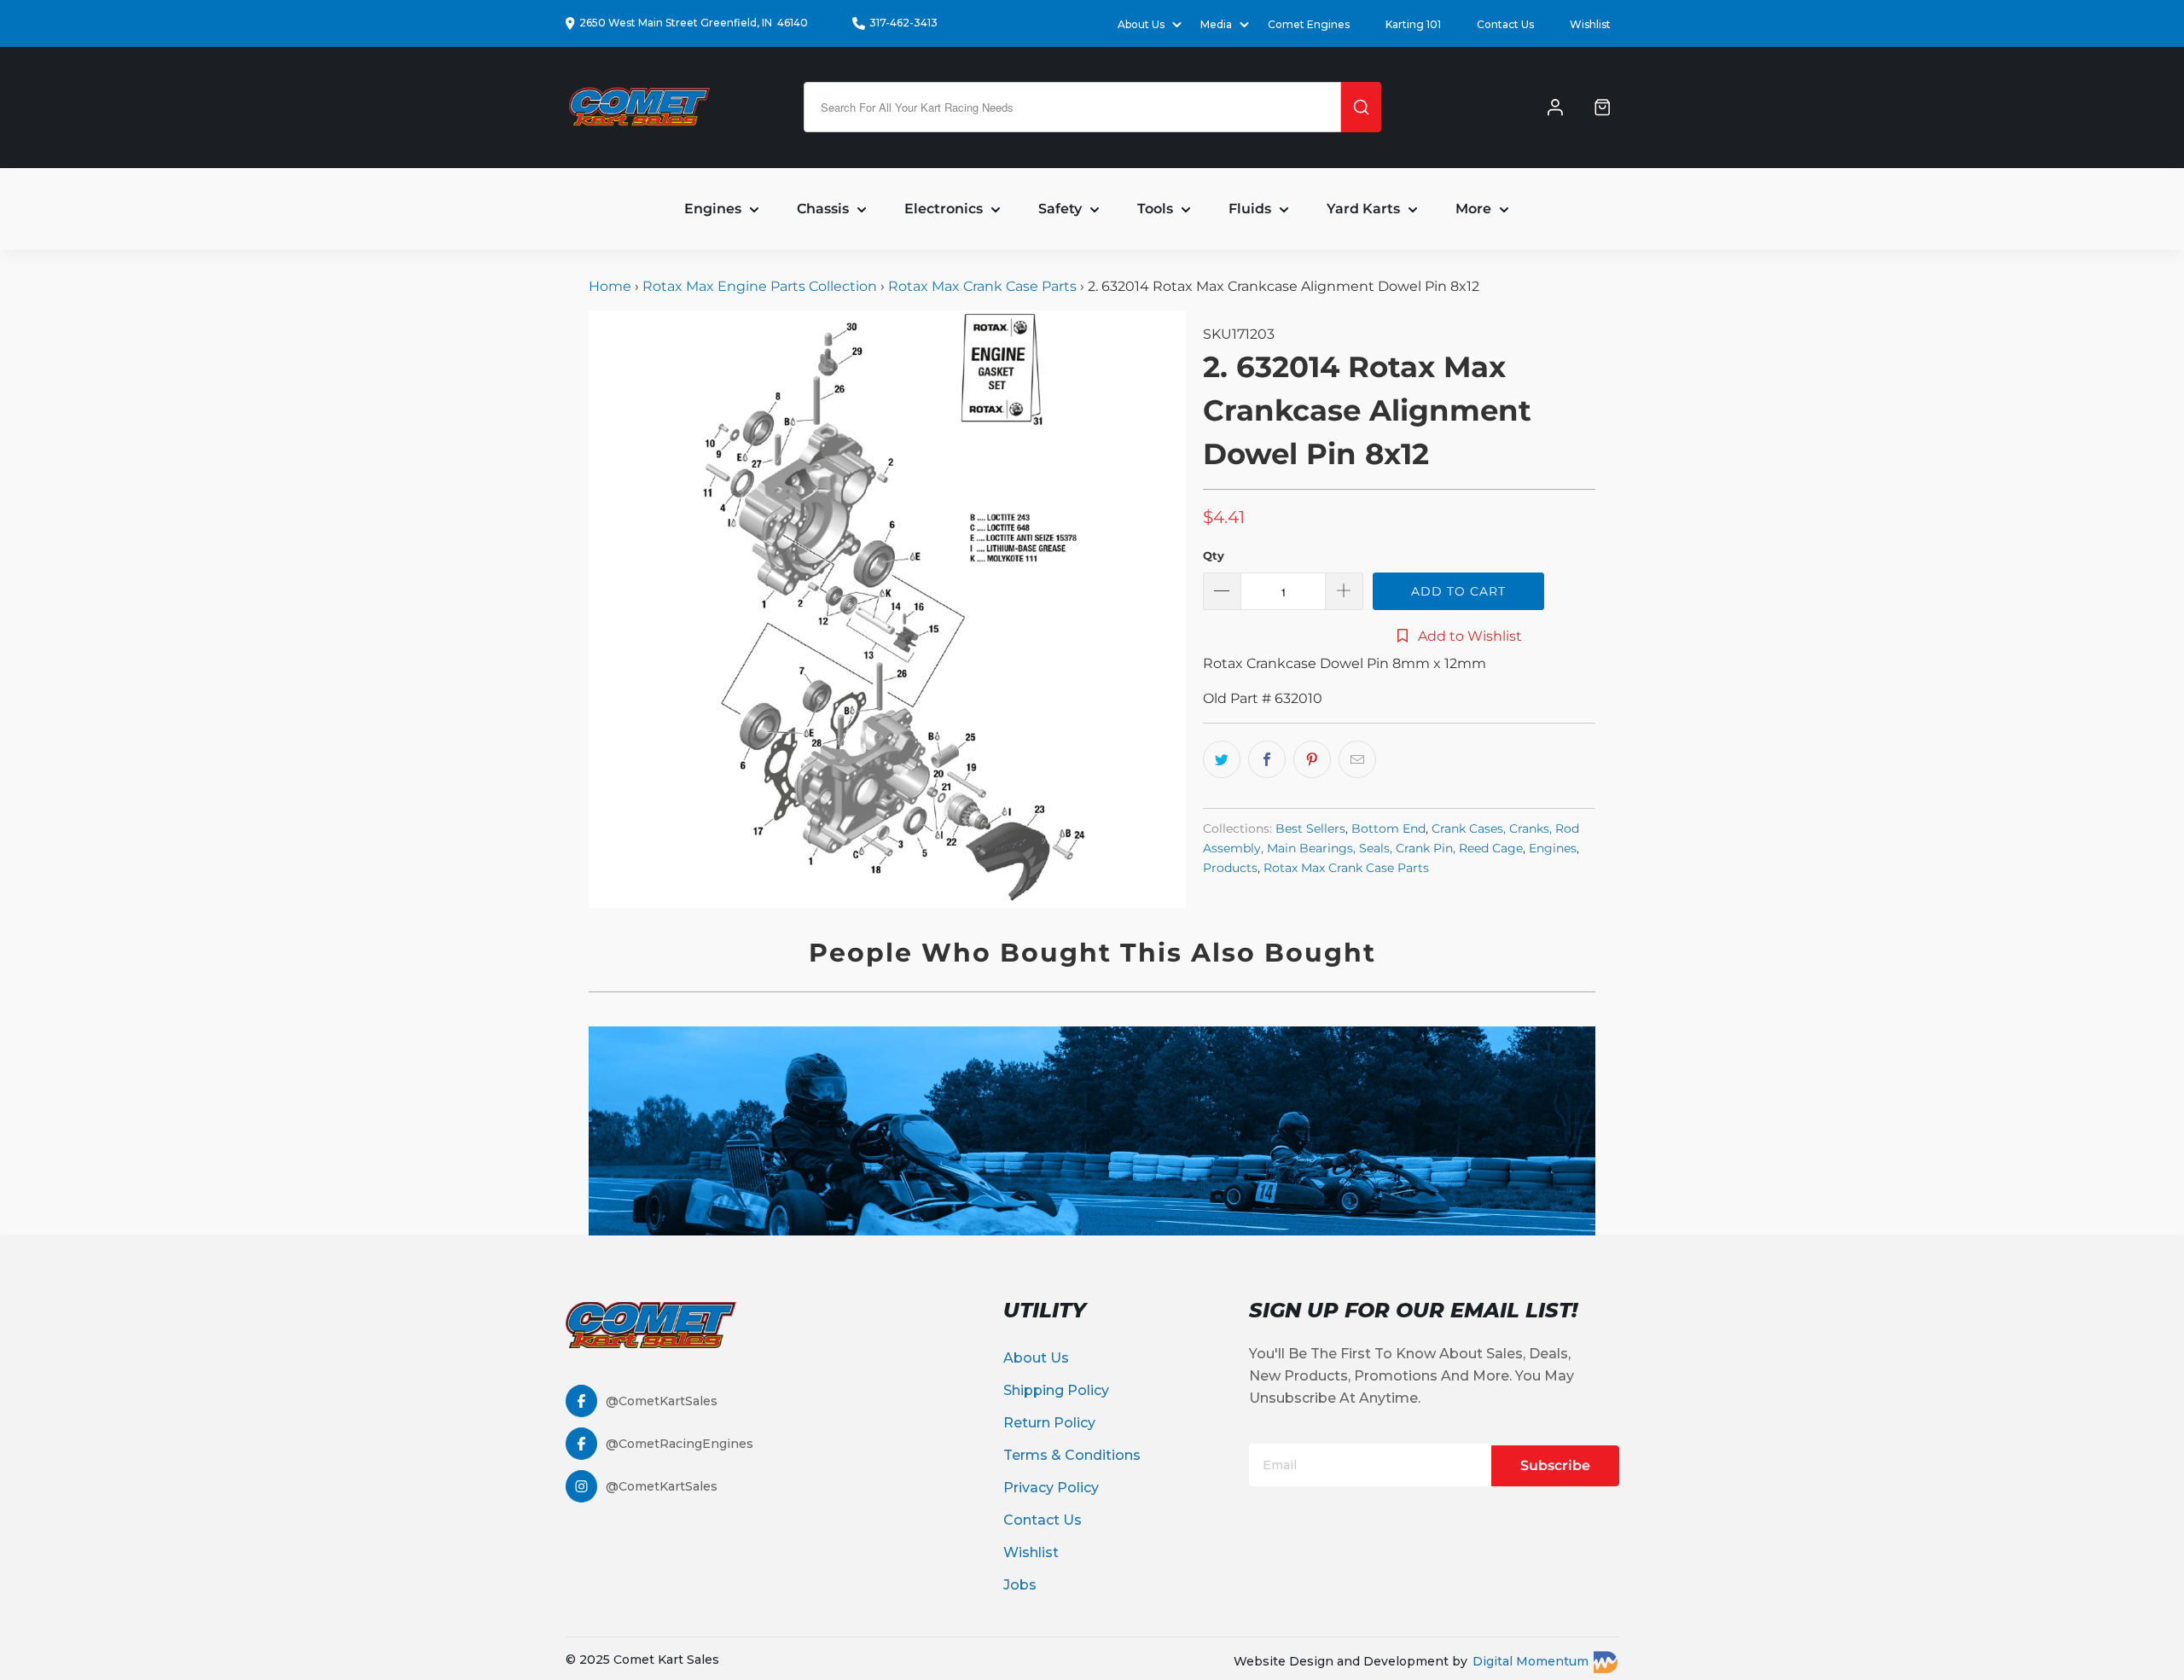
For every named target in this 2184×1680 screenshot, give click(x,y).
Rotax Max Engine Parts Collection (760, 286)
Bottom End (1388, 828)
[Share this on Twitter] (1222, 759)
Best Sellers (1310, 828)
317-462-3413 (903, 23)
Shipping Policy (1056, 1390)
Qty (1214, 555)
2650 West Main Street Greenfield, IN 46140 (694, 23)
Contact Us (1505, 24)
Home (612, 286)
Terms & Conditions (1072, 1455)
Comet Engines (1309, 24)
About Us (1036, 1358)
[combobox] (1072, 107)
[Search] (1361, 107)
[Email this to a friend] (1357, 759)
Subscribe (1555, 1465)
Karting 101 (1413, 24)
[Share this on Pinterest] (1312, 759)
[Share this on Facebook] (1267, 759)
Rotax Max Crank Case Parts (982, 286)
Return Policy (1049, 1423)
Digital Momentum (1531, 1661)
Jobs (1020, 1585)
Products (1230, 868)
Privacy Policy (1051, 1488)
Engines (1553, 848)
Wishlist (1590, 24)
